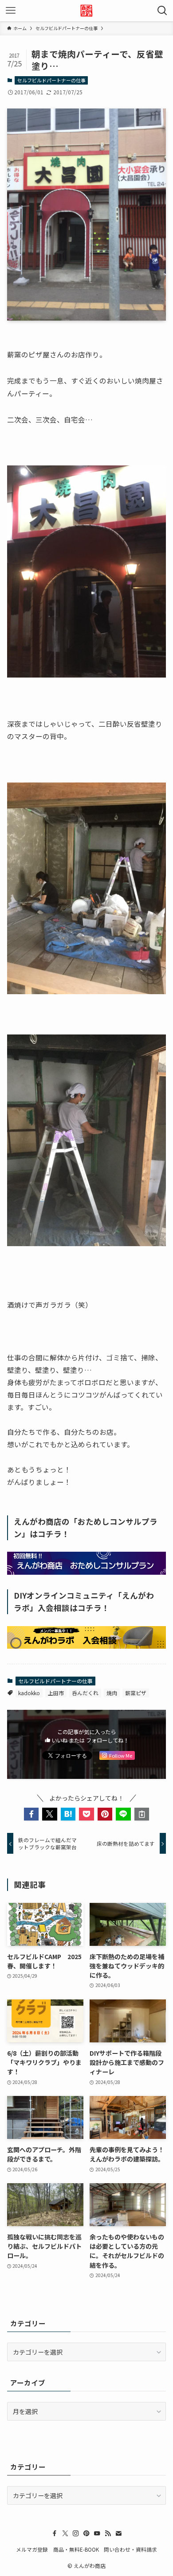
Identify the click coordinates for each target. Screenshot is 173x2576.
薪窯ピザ (136, 1693)
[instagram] (76, 2533)
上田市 (56, 1693)
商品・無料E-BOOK (76, 2549)
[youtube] (97, 2533)
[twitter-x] (65, 2533)
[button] (31, 1814)
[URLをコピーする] (142, 1814)
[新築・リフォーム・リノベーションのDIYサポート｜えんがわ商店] (86, 11)
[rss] (108, 2533)
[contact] (118, 2533)
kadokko (29, 1693)
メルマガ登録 (32, 2549)
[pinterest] (86, 2533)
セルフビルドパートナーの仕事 (51, 80)
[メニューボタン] (11, 11)
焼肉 (112, 1693)
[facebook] (55, 2533)
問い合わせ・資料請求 (130, 2549)
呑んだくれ (85, 1693)
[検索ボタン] (162, 11)
